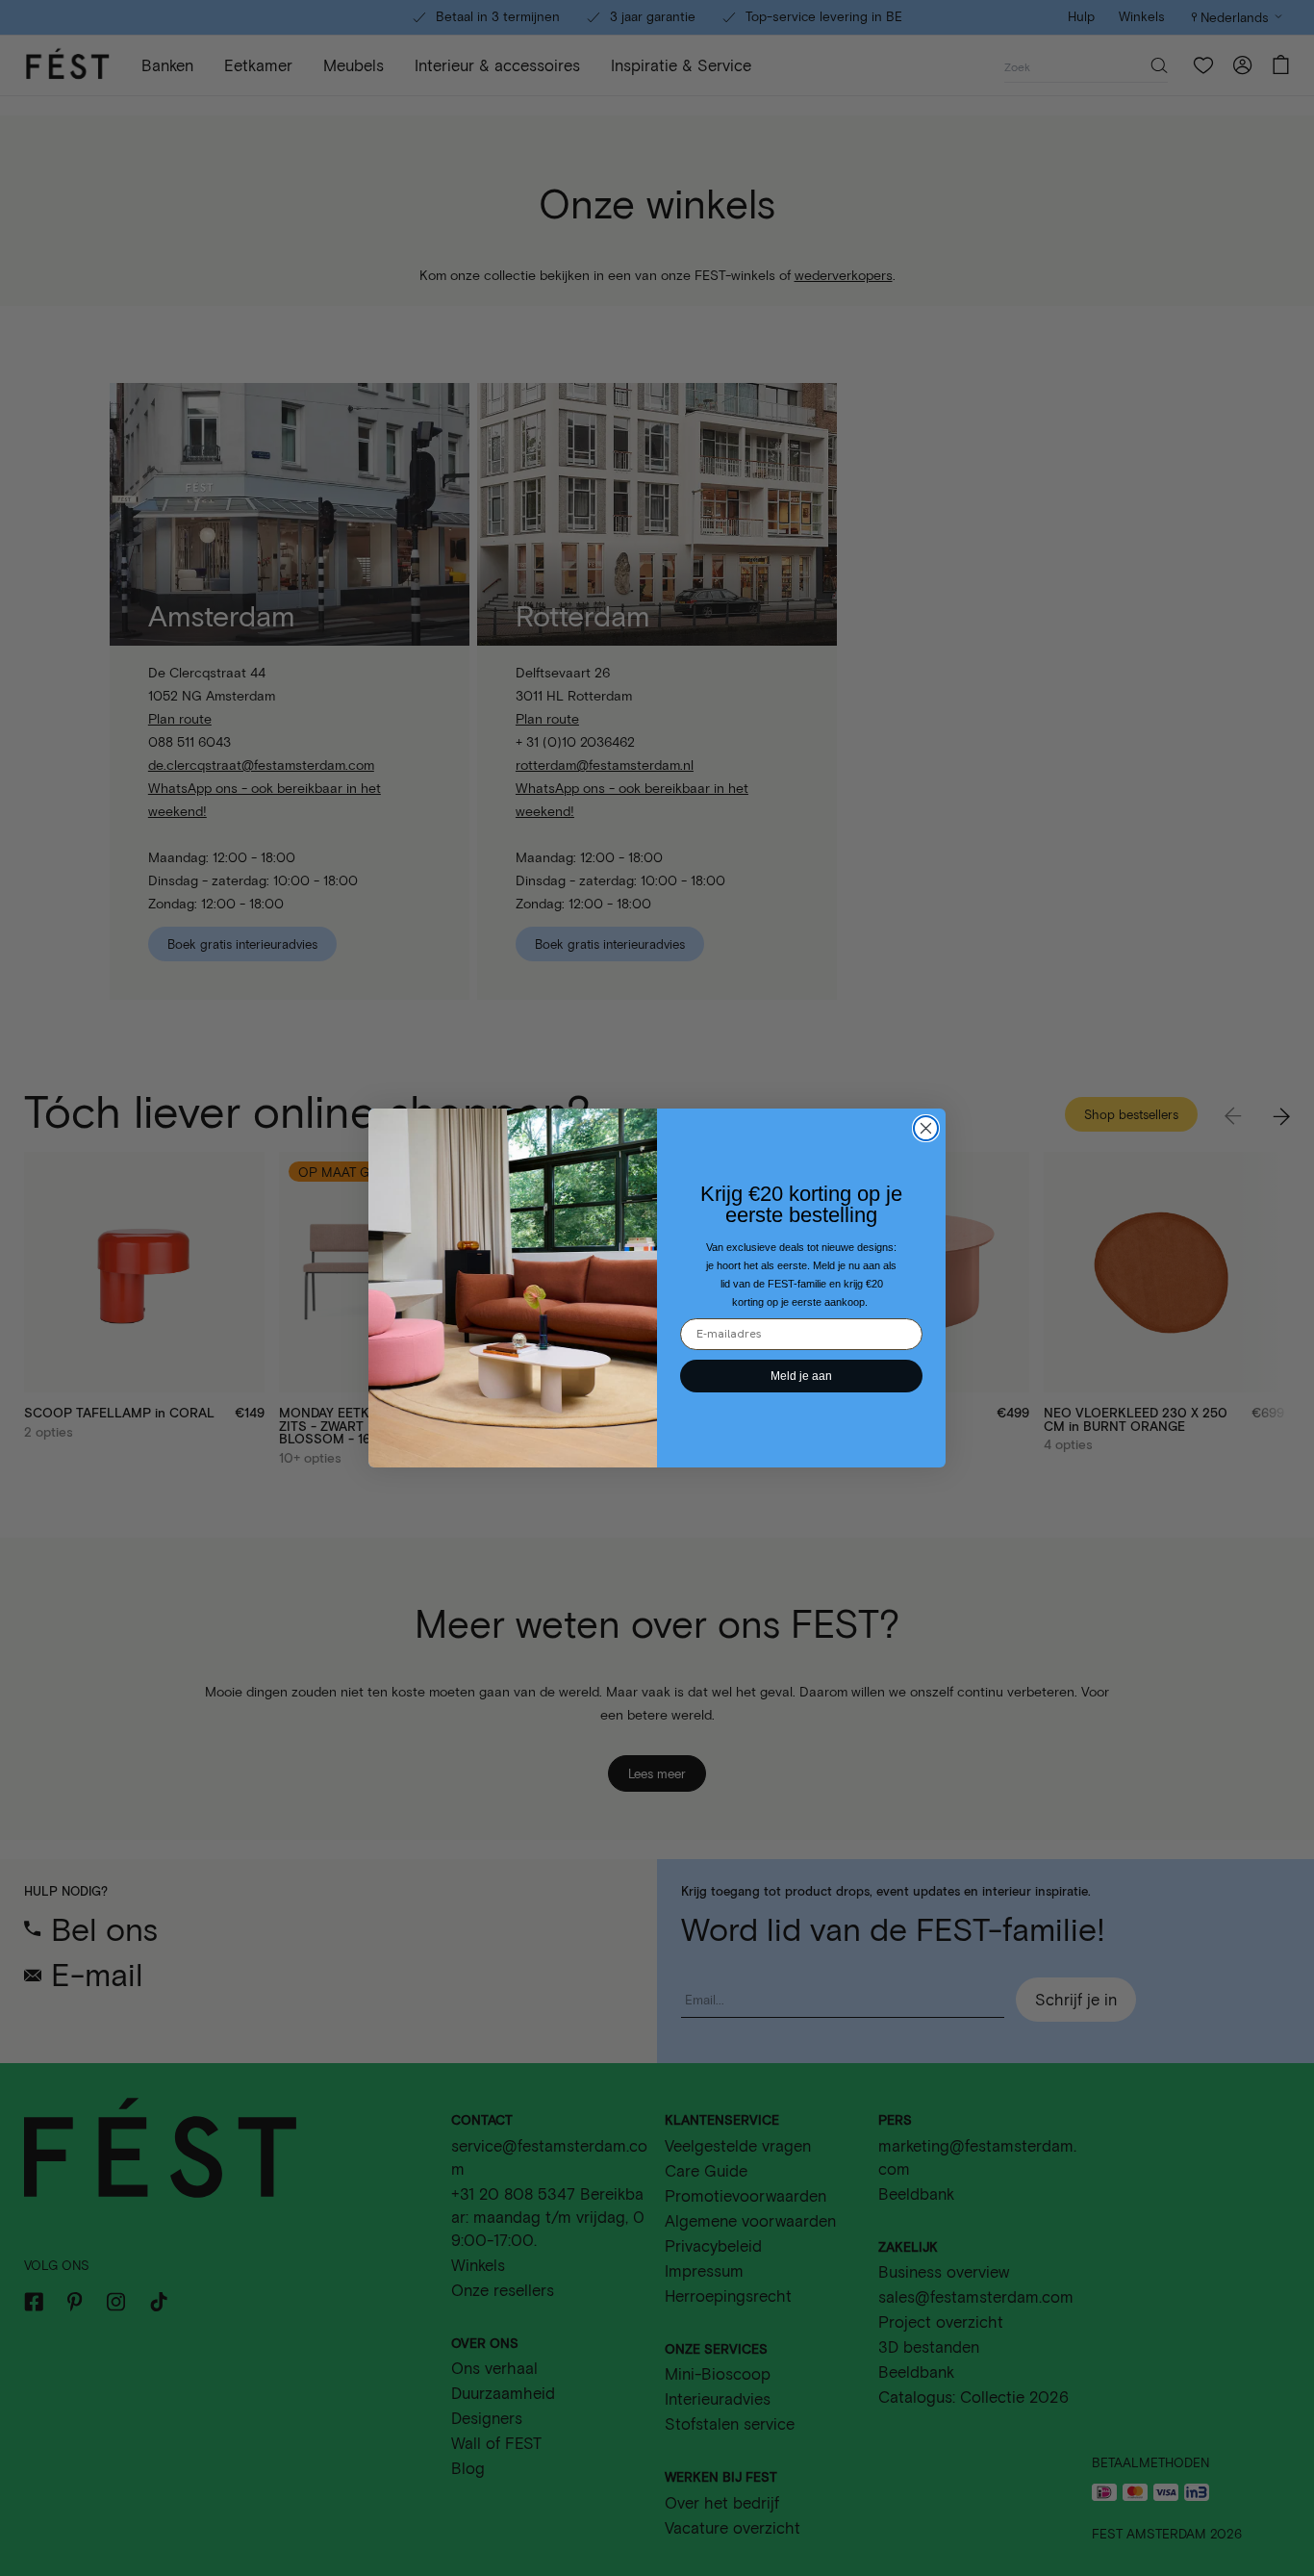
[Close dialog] (926, 1128)
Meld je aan (801, 1376)
